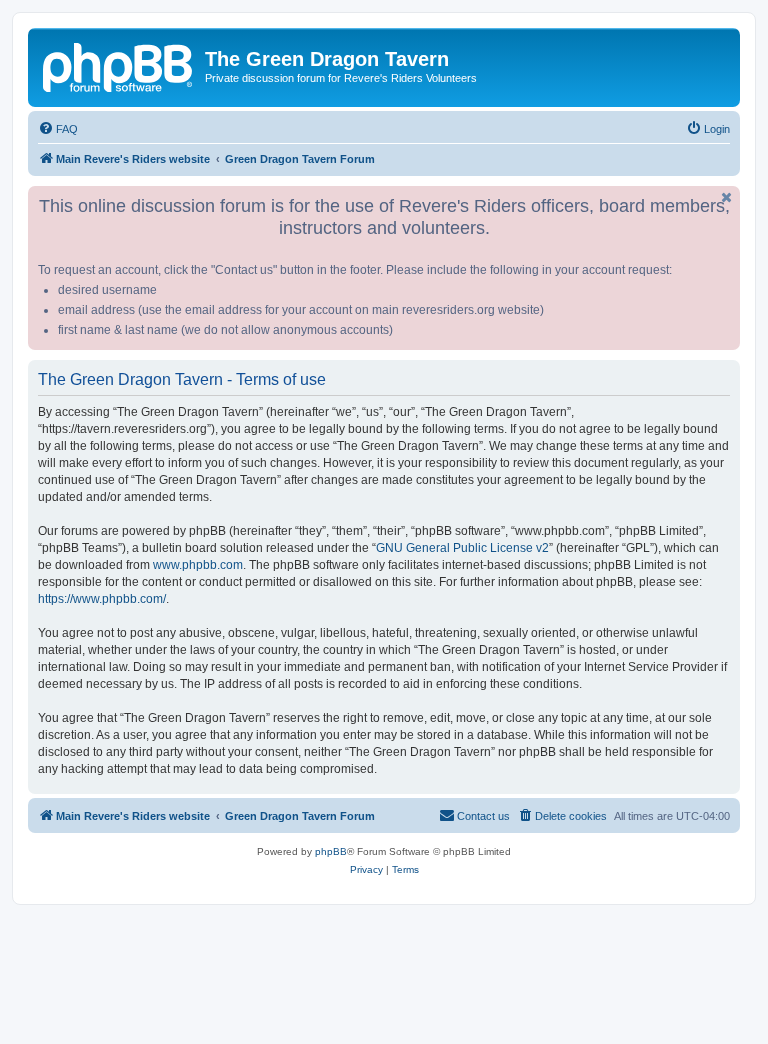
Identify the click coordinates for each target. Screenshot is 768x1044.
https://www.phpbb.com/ (102, 599)
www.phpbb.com (198, 565)
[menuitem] (58, 129)
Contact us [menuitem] (483, 816)
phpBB (331, 851)
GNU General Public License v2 (462, 548)
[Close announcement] (727, 197)
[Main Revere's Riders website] (119, 65)
